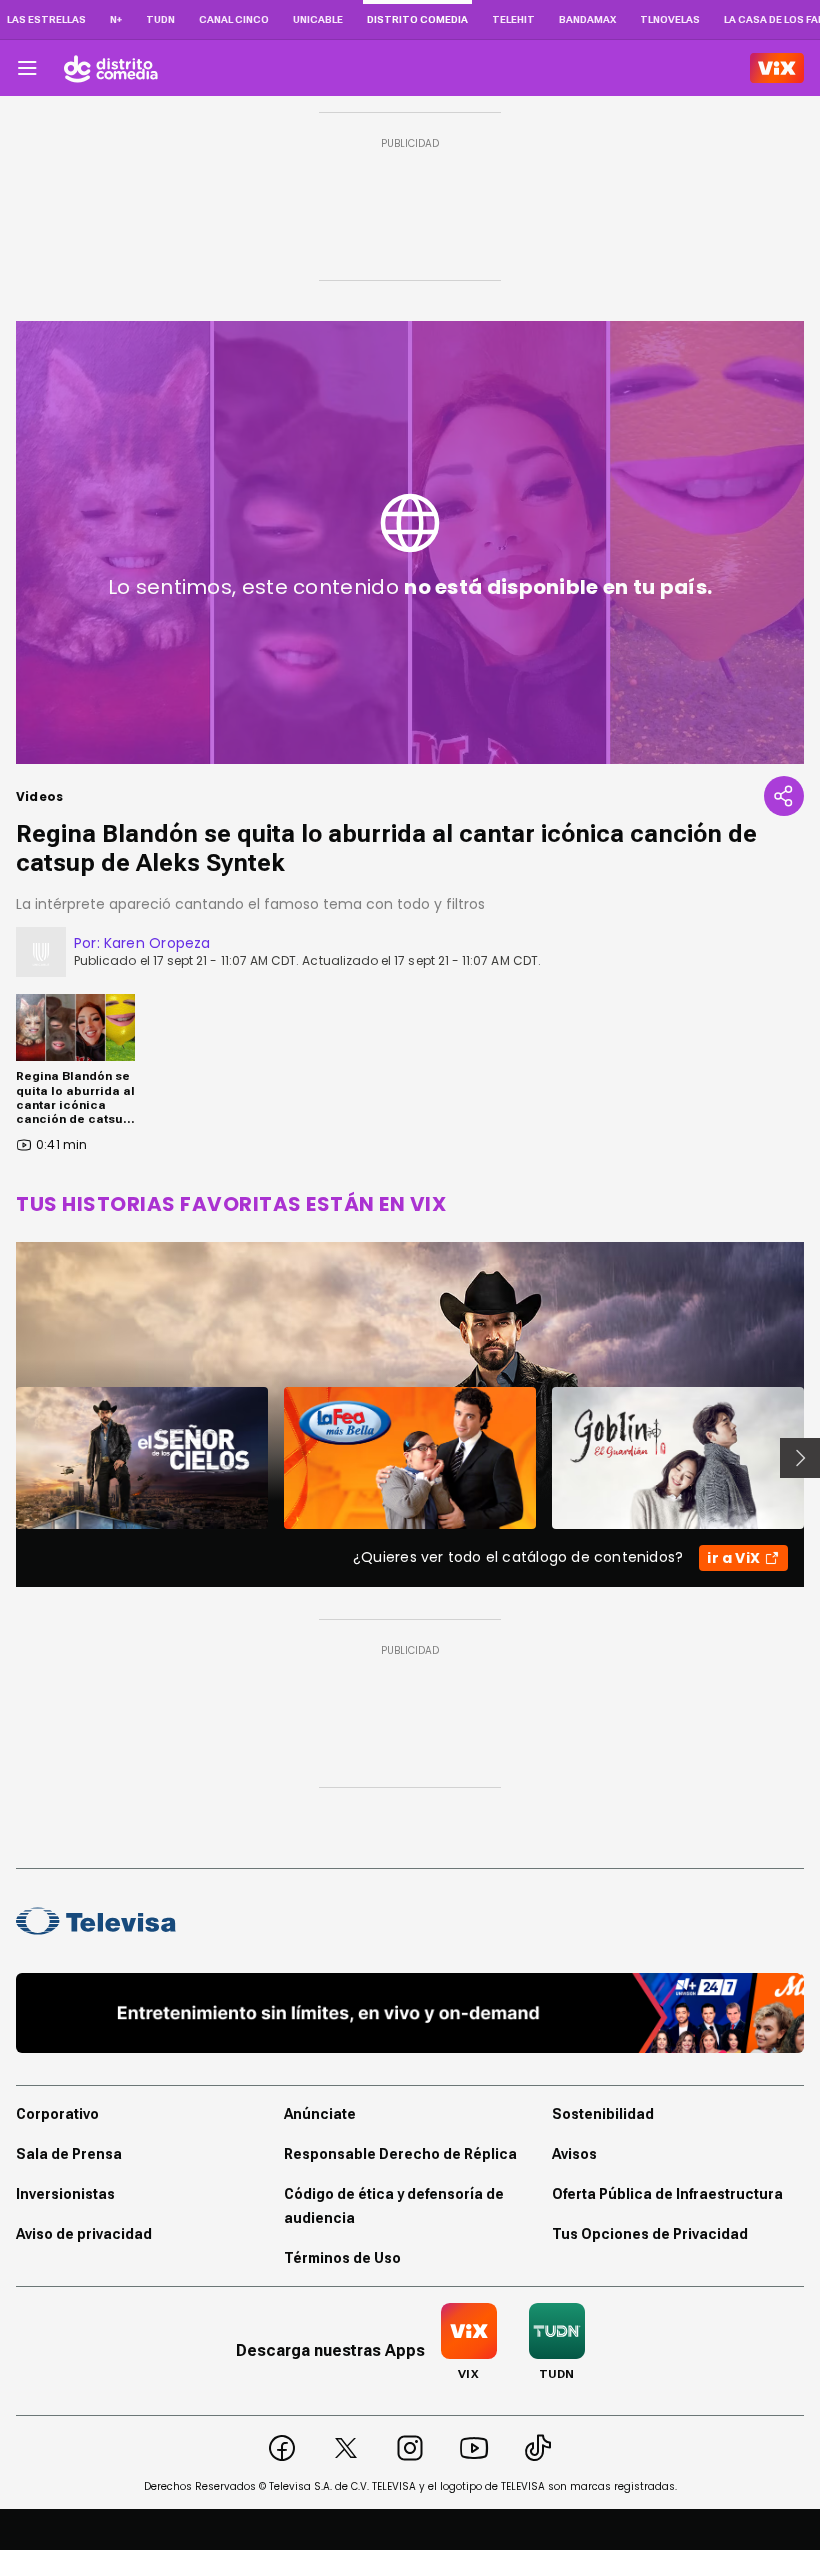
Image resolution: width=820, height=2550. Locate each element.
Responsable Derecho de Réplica (400, 2154)
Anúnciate (320, 2114)
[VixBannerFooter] (410, 2013)
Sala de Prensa (69, 2154)
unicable (318, 19)
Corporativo (57, 2114)
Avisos (574, 2154)
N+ (116, 19)
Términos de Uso (342, 2258)
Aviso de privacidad (84, 2234)
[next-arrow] (800, 1458)
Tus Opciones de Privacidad (650, 2234)
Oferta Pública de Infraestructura (667, 2194)
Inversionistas (65, 2194)
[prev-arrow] (3, 1458)
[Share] (784, 796)
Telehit (513, 19)
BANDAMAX (587, 19)
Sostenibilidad (603, 2114)
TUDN (160, 19)
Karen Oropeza (157, 943)
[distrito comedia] (111, 68)
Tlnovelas (670, 19)
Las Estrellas (46, 19)
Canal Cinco (234, 19)
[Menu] (27, 68)
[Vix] (777, 68)
